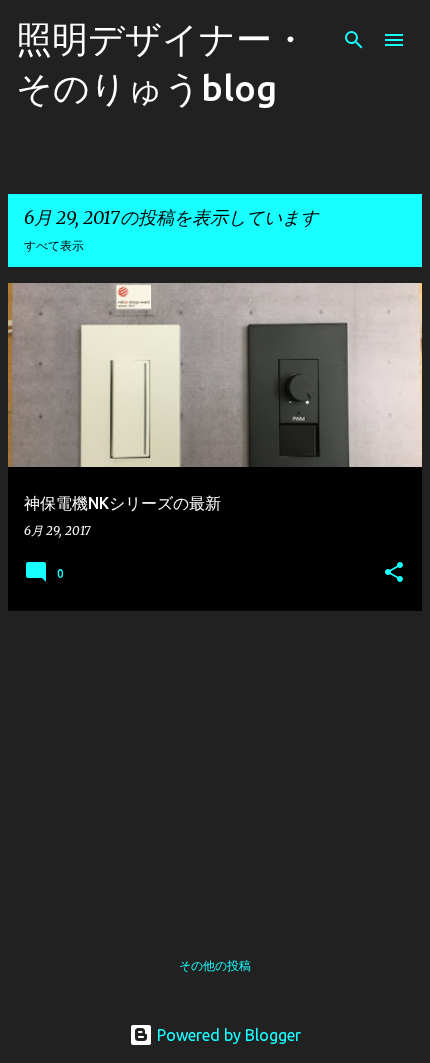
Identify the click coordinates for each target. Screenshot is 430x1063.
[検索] (354, 40)
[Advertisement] (215, 767)
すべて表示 (54, 245)
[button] (394, 573)
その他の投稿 (215, 965)
